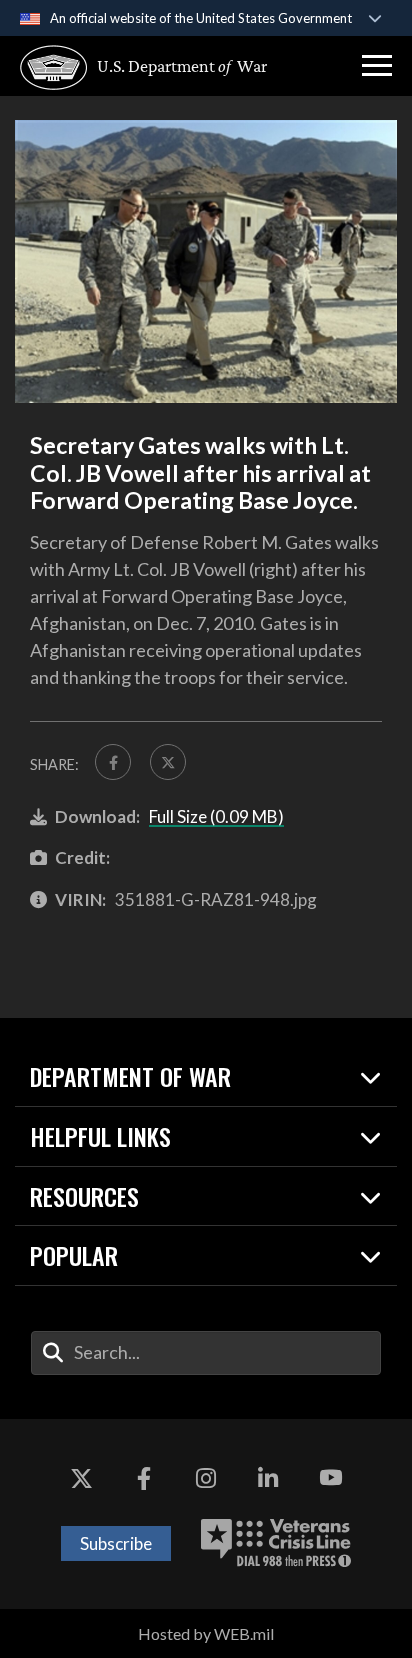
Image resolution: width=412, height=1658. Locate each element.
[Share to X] (168, 762)
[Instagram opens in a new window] (206, 1479)
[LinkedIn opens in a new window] (268, 1479)
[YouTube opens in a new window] (331, 1479)
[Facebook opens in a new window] (144, 1479)
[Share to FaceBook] (113, 762)
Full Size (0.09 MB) (216, 816)
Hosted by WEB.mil (206, 1633)
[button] (377, 66)
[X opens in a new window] (81, 1479)
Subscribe (116, 1543)
